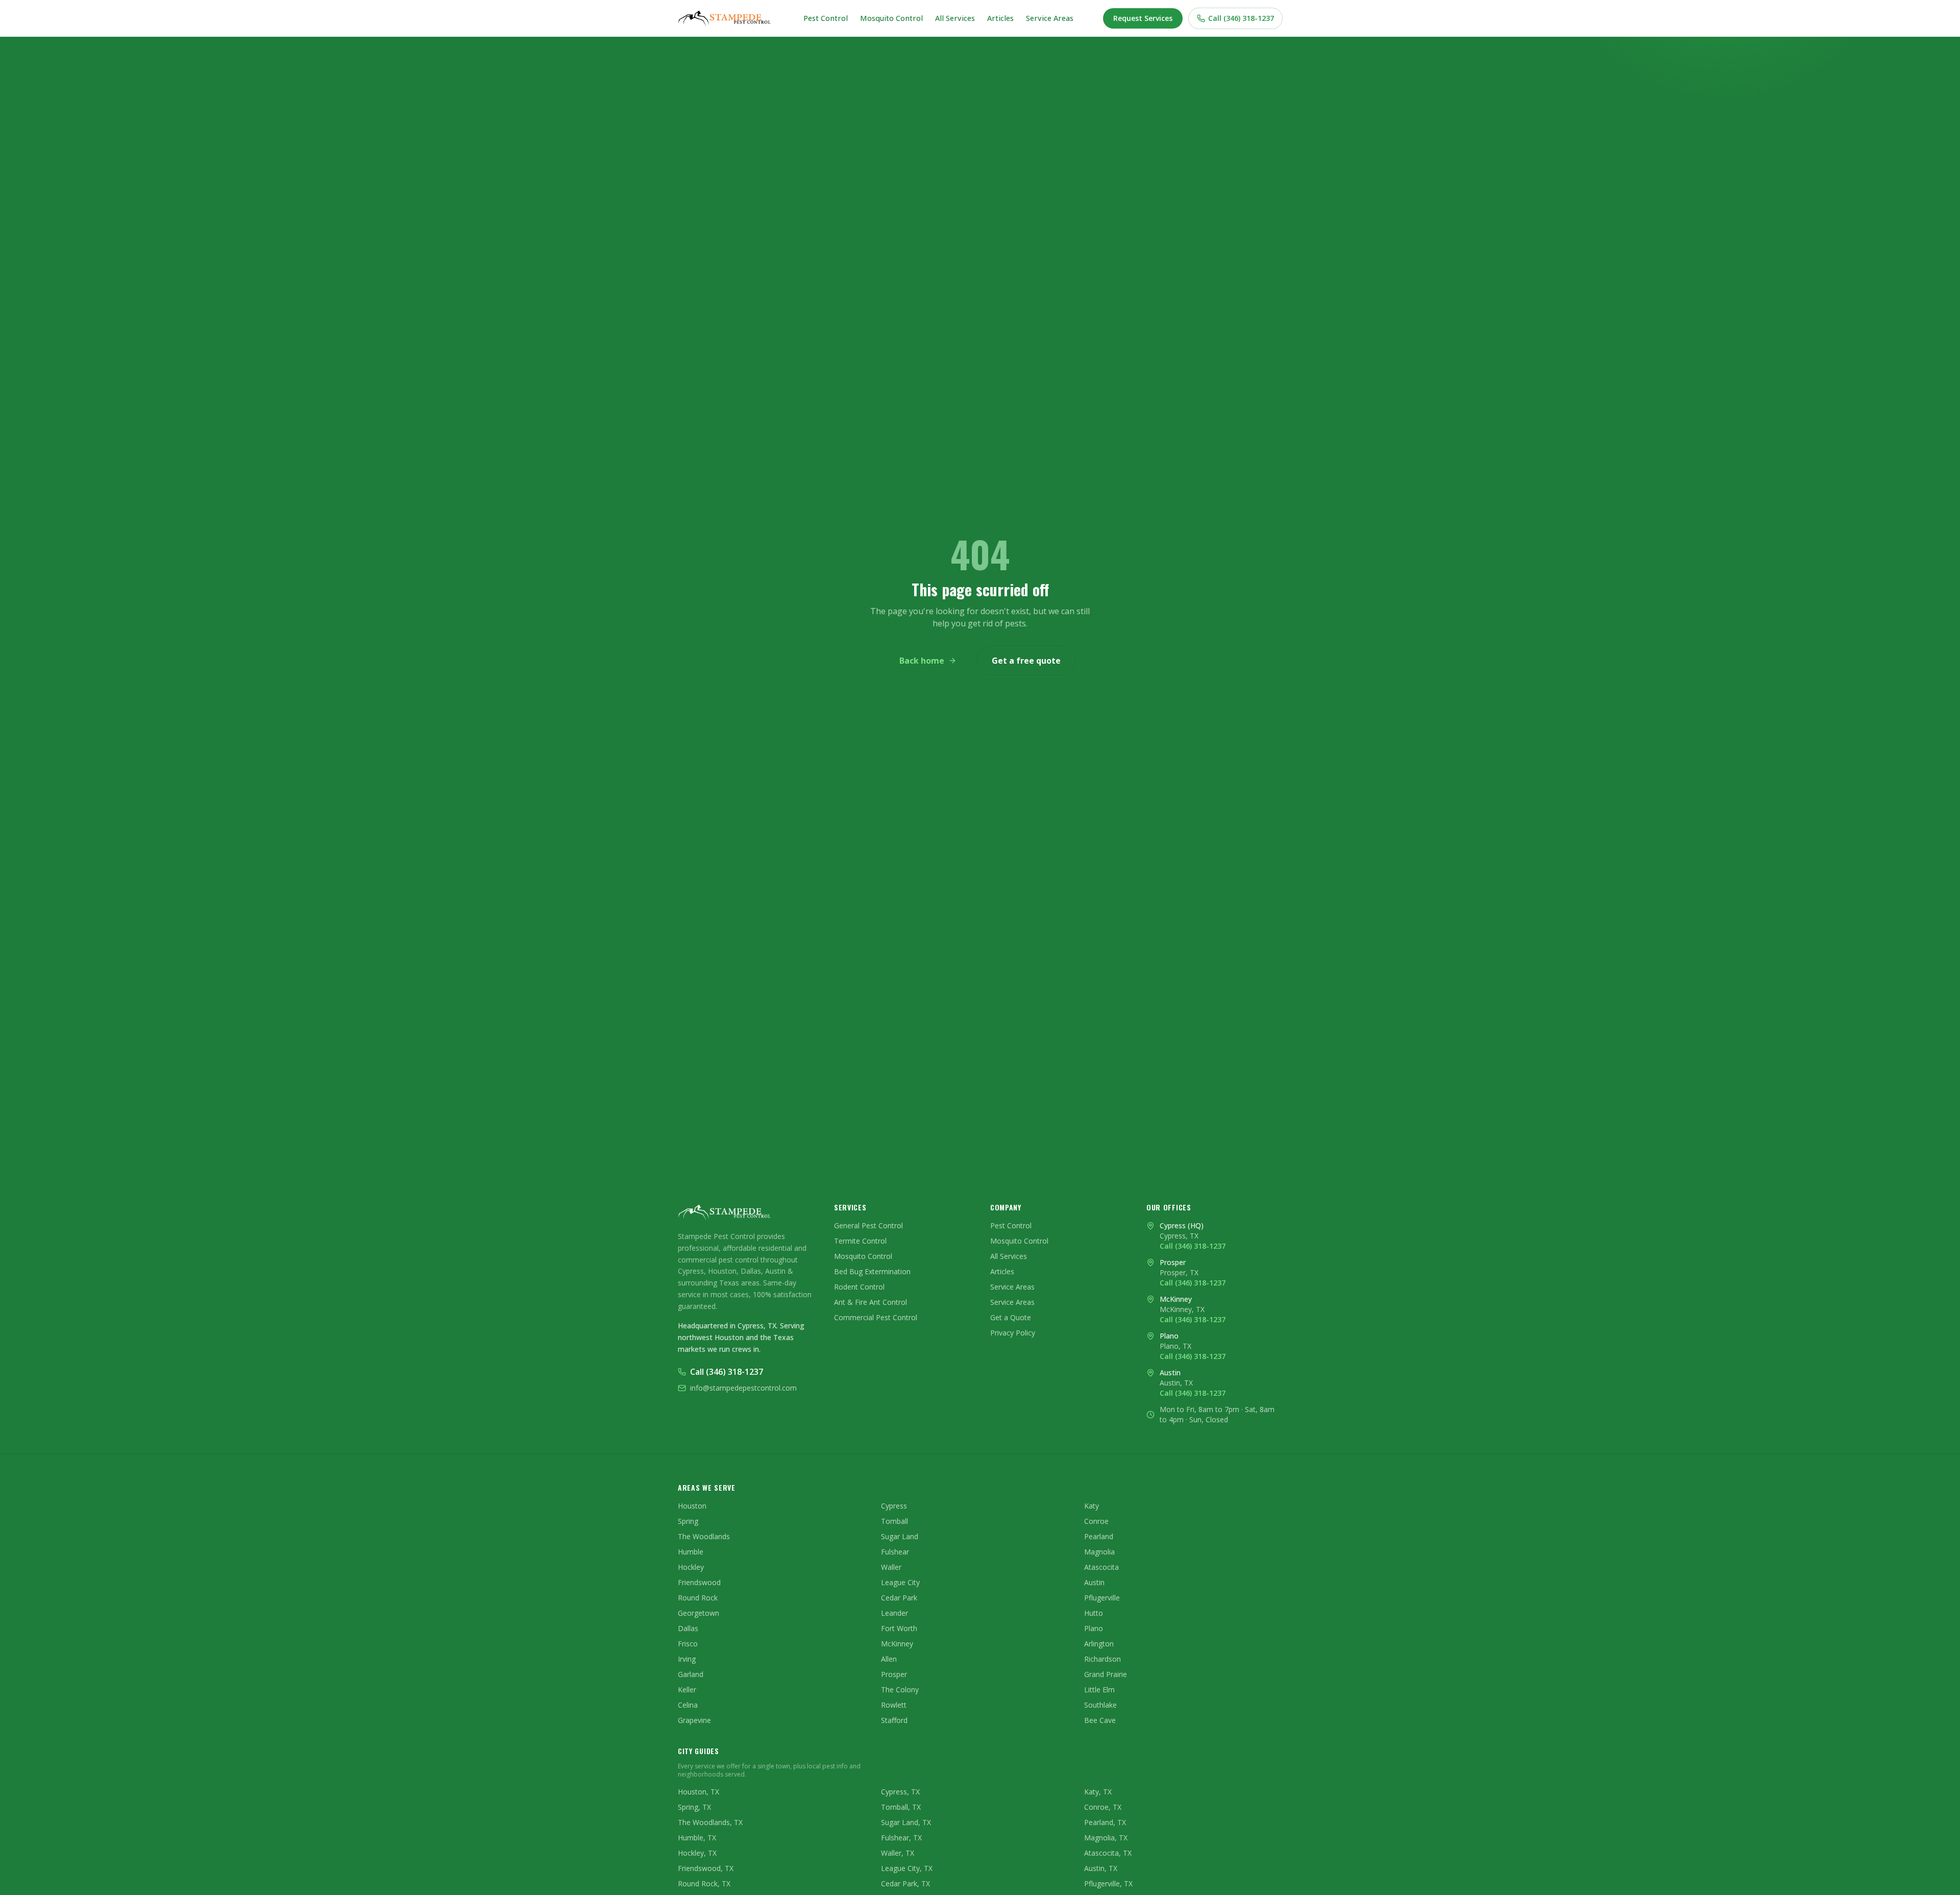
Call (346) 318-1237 (1241, 18)
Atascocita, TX (1108, 1853)
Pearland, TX (1105, 1822)
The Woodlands (704, 1536)
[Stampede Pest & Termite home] (726, 18)
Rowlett (894, 1705)
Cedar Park (899, 1598)
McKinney (897, 1644)
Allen (889, 1659)
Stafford (894, 1720)
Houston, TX (699, 1792)
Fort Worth (899, 1628)
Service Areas (1050, 18)
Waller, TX (898, 1853)
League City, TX (907, 1868)
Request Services (1143, 18)
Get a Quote (1011, 1317)
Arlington (1099, 1644)
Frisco (688, 1644)
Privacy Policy (1013, 1333)
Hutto (1094, 1613)
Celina (688, 1705)
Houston (692, 1506)
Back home (922, 661)
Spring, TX (694, 1807)
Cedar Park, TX (905, 1884)
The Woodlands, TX (710, 1822)
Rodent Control (859, 1287)
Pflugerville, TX (1108, 1884)
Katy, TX (1098, 1792)
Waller (891, 1567)
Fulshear (895, 1552)
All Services (955, 18)
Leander (895, 1613)
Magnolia (1099, 1552)
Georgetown (699, 1613)
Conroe (1096, 1521)
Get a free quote (1026, 661)
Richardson (1102, 1659)
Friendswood (699, 1582)
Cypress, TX (900, 1792)
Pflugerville (1102, 1598)
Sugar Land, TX (906, 1822)
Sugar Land (900, 1536)
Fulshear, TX (901, 1838)
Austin (1094, 1582)
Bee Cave (1100, 1720)
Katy (1092, 1506)
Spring (688, 1521)
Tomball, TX (901, 1807)
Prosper (894, 1674)
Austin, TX (1101, 1868)
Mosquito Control (891, 18)
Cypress (894, 1506)
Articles (1000, 18)
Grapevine (694, 1720)
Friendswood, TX (706, 1868)
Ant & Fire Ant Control (871, 1302)
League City (900, 1582)
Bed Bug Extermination (872, 1271)
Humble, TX (697, 1838)
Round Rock (698, 1598)
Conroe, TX (1103, 1807)
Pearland (1099, 1536)
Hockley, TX (697, 1853)
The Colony (900, 1690)
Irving (687, 1659)
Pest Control (826, 18)
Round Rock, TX (704, 1884)
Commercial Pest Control (876, 1317)
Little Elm (1099, 1690)
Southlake (1100, 1705)
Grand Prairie (1106, 1674)
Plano (1094, 1628)
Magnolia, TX (1106, 1838)
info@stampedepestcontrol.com (743, 1388)
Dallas (688, 1628)
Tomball (895, 1521)
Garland (691, 1674)
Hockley (691, 1567)
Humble (691, 1552)
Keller (687, 1690)
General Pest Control (868, 1225)
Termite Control (860, 1241)
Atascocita (1101, 1567)
